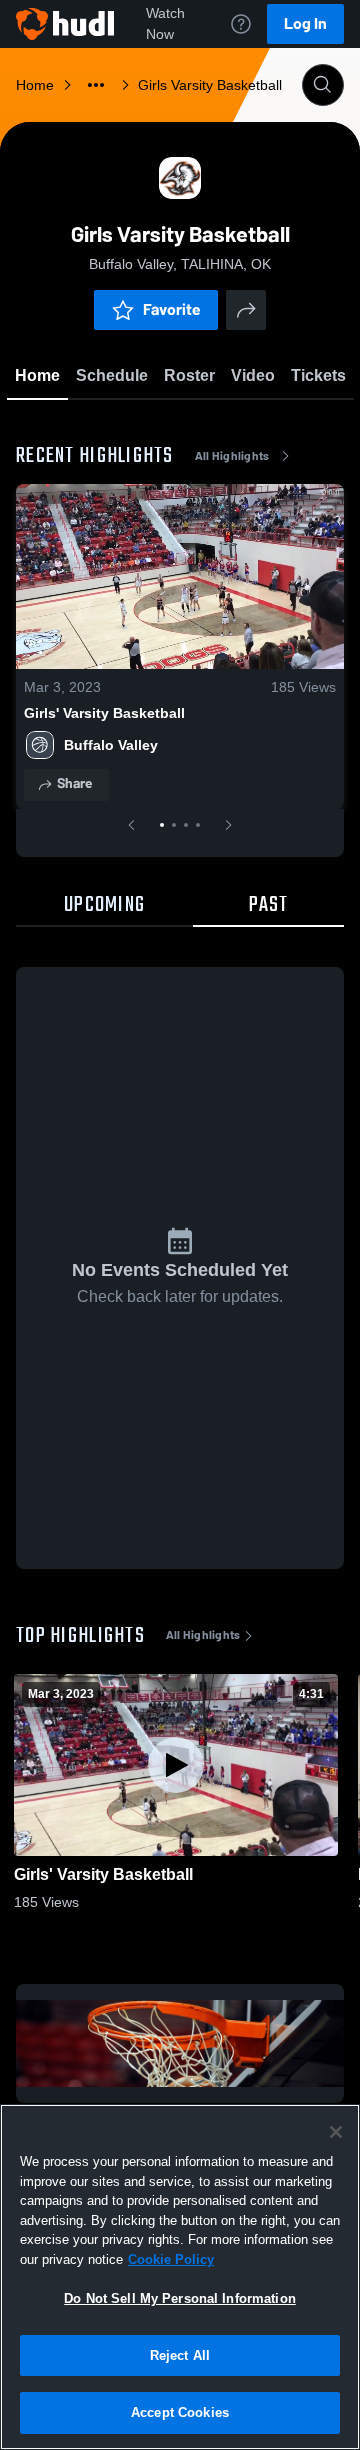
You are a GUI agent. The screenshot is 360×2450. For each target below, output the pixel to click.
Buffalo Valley (111, 745)
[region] (180, 2277)
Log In (305, 23)
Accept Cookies (180, 2412)
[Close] (336, 2132)
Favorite (172, 309)
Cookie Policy (171, 2259)
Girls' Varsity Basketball (104, 713)
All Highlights (232, 456)
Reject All (180, 2355)
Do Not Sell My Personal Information (180, 2298)
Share (74, 783)
